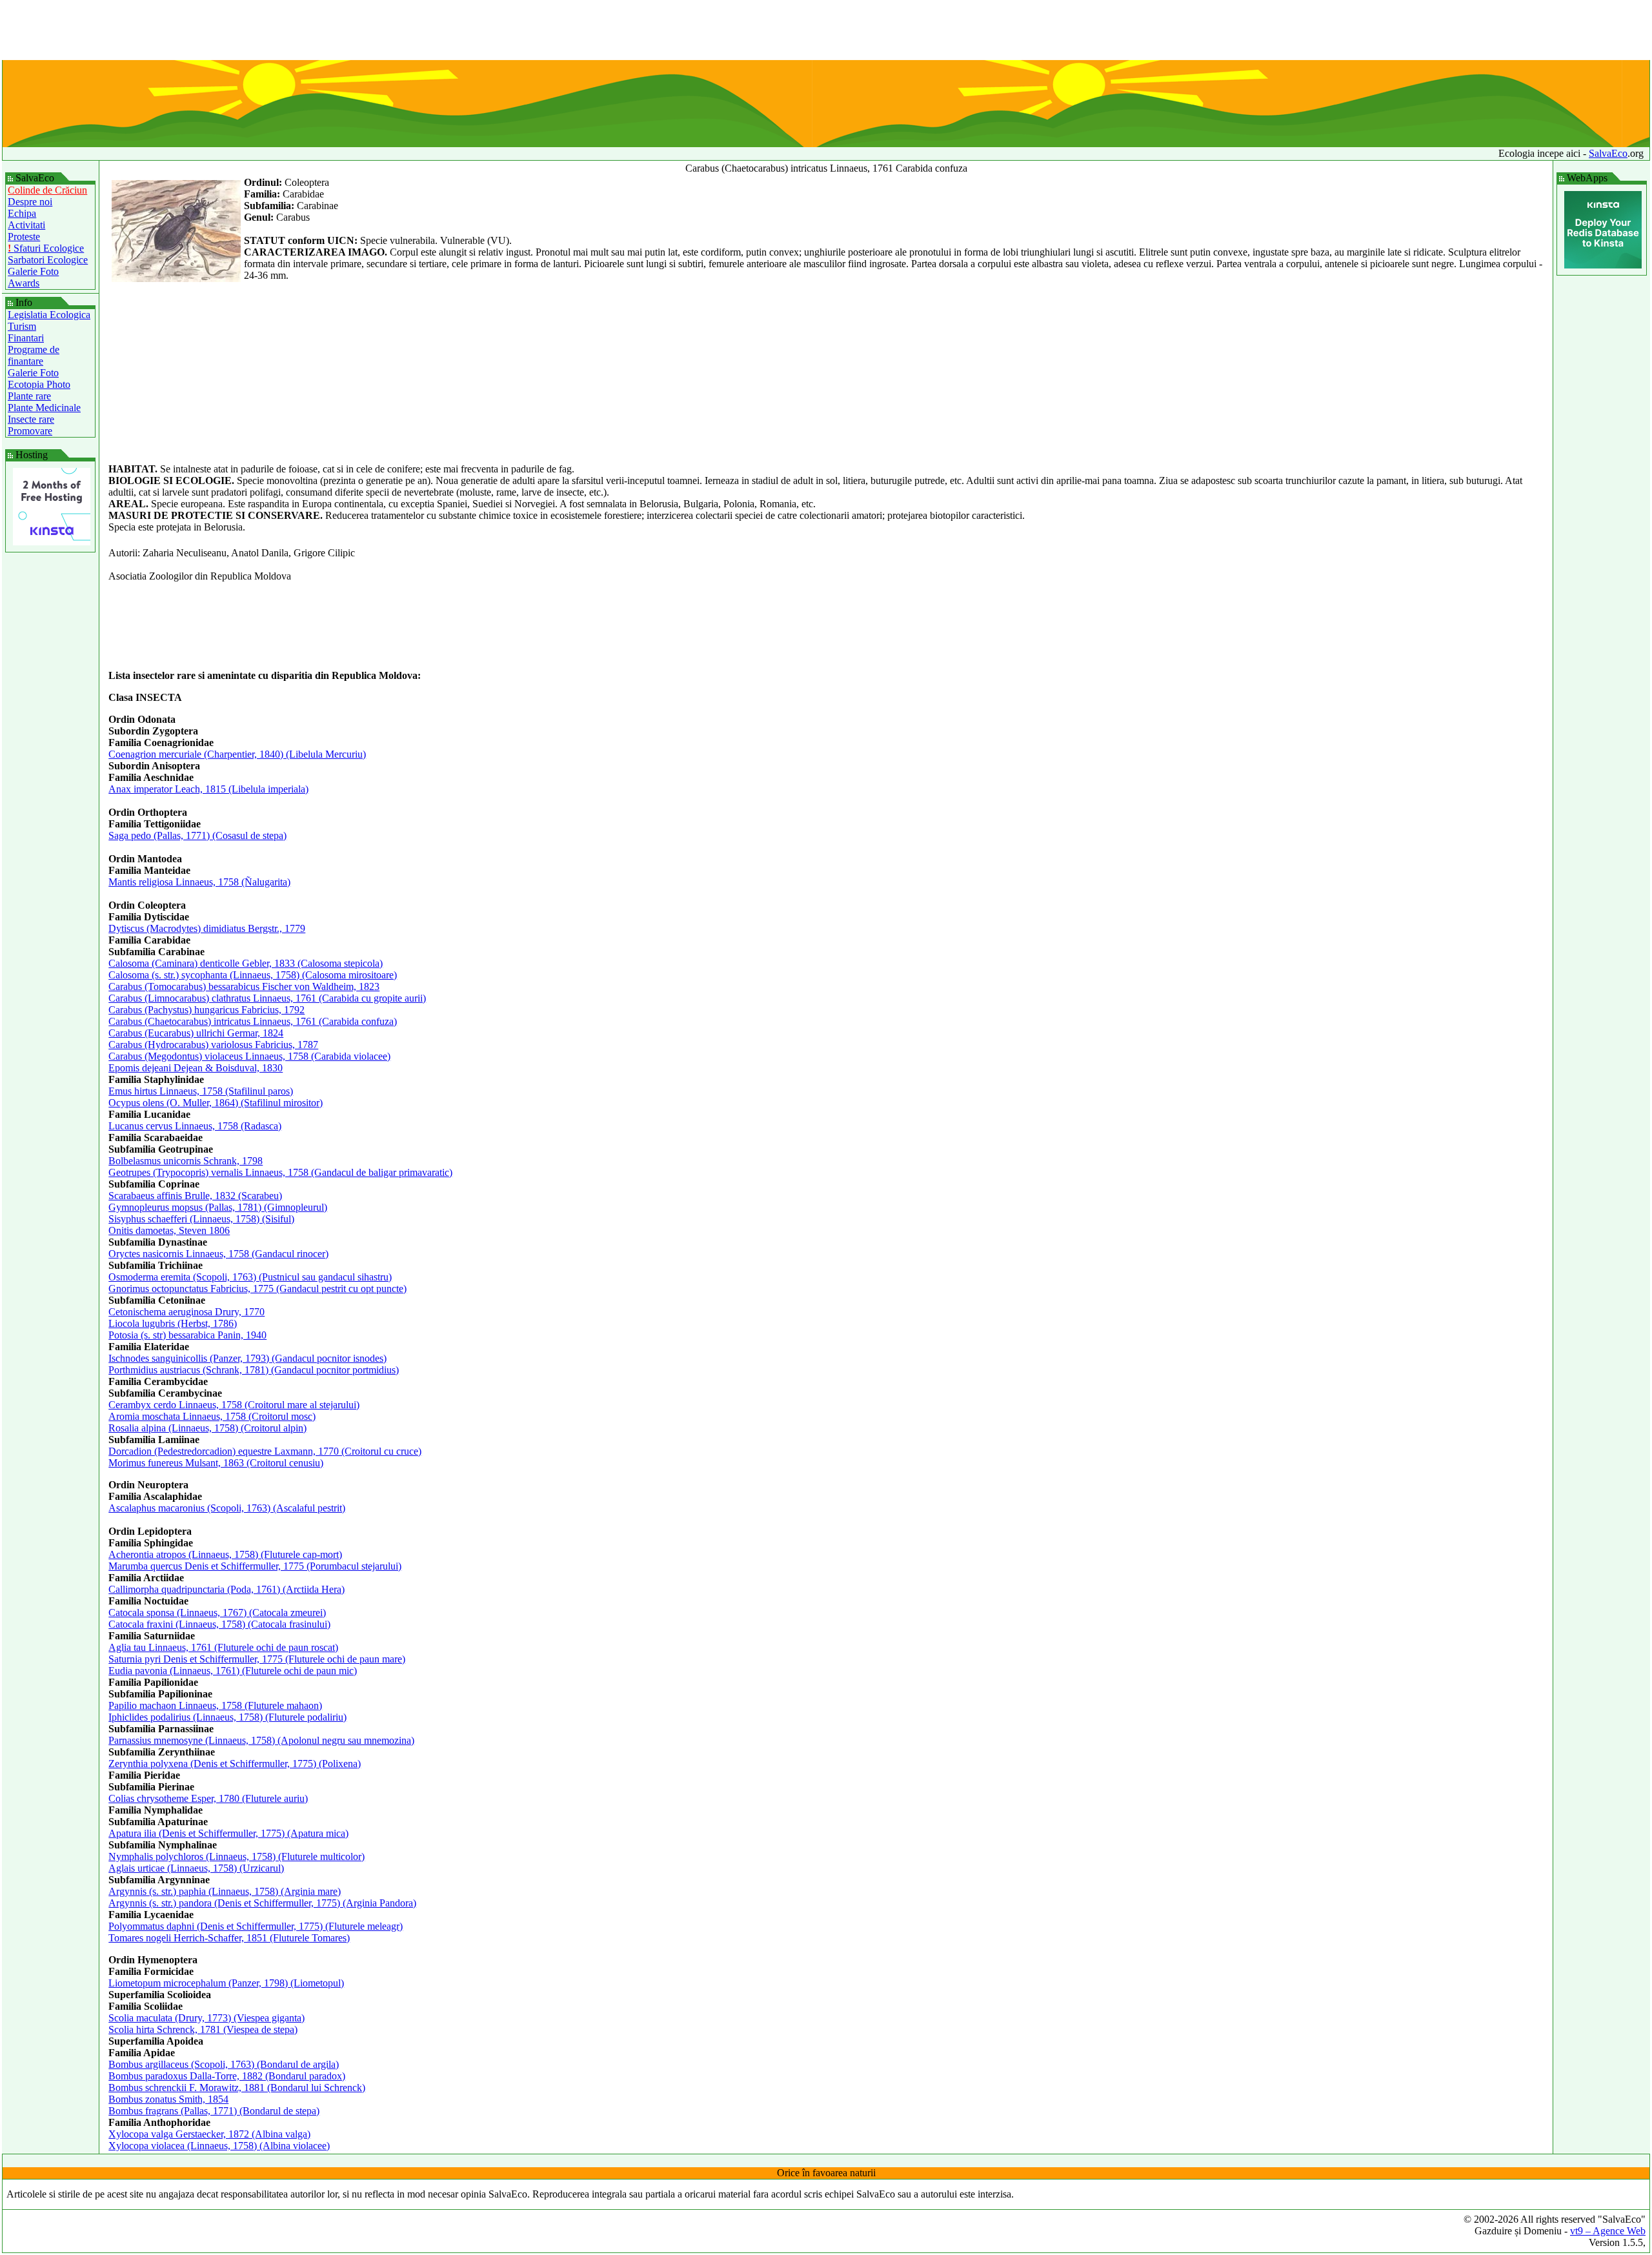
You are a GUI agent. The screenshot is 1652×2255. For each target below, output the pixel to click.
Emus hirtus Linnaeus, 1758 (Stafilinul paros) (201, 1091)
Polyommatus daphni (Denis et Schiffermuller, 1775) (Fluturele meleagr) (256, 1926)
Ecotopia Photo (39, 384)
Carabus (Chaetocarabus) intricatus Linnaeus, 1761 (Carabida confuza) (253, 1021)
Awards (24, 283)
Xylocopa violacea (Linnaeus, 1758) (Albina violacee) (219, 2146)
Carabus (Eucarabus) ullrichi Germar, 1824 (196, 1033)
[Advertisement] (826, 31)
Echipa (22, 213)
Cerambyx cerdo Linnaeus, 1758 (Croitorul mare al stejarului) (234, 1405)
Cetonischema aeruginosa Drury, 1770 (186, 1312)
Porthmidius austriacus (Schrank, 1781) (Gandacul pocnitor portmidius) (254, 1370)
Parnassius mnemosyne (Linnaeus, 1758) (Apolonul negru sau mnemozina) (261, 1740)
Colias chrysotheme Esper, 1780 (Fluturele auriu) (208, 1798)
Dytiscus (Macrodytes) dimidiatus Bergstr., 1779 (207, 928)
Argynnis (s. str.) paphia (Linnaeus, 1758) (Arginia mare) (225, 1891)
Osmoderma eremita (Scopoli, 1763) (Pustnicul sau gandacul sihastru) (250, 1277)
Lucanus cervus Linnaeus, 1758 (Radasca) (195, 1126)
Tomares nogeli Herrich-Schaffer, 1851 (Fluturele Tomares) (229, 1938)
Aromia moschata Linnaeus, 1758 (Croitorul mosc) (212, 1416)
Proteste (24, 237)
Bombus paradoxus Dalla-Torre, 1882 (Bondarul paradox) (227, 2076)
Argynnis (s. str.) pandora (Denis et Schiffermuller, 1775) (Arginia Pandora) (262, 1903)
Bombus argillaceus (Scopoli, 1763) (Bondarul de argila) (224, 2064)
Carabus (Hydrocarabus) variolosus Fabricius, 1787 (213, 1045)
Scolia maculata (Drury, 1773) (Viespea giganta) (206, 2018)
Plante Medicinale (44, 408)
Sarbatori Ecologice (48, 260)
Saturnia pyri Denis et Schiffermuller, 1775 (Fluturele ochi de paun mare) (257, 1659)
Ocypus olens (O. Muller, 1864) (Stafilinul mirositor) (216, 1103)
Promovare (30, 431)
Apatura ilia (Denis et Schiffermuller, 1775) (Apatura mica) (228, 1833)
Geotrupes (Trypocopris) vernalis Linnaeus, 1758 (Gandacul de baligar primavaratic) (280, 1172)
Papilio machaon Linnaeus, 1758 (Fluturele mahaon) (215, 1705)
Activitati (26, 225)
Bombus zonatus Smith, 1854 (168, 2099)
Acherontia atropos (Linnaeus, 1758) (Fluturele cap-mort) (225, 1554)
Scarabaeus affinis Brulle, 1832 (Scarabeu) (195, 1196)
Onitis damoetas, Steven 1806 (169, 1230)
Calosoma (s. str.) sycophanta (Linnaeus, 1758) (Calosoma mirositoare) (253, 975)
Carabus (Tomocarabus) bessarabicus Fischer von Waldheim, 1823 (244, 986)
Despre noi (30, 202)
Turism (22, 326)
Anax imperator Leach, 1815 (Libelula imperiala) (208, 789)
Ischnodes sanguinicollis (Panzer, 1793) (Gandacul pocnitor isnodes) (247, 1358)
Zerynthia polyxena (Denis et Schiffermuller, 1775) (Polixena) (235, 1764)
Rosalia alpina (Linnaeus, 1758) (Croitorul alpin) (207, 1428)
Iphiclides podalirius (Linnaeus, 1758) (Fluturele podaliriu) (227, 1717)
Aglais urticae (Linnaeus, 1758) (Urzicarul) (196, 1868)
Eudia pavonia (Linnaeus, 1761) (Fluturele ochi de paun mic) (233, 1671)
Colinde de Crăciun (47, 190)
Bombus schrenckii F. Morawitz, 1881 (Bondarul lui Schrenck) (237, 2088)
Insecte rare (31, 419)
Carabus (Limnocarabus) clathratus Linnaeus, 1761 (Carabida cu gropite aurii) (267, 998)
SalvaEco (1608, 153)
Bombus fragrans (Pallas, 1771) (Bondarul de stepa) (214, 2111)
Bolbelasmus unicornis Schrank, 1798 (186, 1161)
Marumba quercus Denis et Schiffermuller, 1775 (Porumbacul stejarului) (255, 1566)
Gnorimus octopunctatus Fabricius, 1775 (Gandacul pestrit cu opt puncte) (257, 1289)
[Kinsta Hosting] (52, 542)
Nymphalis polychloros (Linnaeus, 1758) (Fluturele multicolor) (237, 1856)
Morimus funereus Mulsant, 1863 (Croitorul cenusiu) (216, 1463)
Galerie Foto (33, 271)
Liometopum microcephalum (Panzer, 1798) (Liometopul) (226, 1983)
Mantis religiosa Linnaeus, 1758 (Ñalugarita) (199, 882)
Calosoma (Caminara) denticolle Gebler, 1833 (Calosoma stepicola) (246, 963)
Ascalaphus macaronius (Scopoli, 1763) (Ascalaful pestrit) (227, 1508)
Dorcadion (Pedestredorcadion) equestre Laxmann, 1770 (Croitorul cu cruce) (265, 1451)
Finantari (26, 338)
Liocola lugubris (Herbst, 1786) (173, 1323)
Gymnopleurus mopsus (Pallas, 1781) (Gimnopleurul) (218, 1207)
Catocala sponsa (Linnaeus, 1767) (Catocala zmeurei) (217, 1613)
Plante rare (29, 396)
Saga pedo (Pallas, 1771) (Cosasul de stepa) (197, 835)
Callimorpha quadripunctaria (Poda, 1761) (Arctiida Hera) (227, 1589)
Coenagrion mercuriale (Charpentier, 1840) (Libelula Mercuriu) (237, 754)
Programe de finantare (34, 355)
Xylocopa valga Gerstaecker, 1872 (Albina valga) (209, 2134)
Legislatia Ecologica (49, 315)
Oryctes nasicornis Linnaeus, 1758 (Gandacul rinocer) (218, 1254)
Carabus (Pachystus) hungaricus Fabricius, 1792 (206, 1010)
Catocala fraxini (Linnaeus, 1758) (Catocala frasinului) (219, 1624)
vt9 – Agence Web (1608, 2231)
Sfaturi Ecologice (46, 248)
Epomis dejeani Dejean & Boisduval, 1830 (196, 1068)
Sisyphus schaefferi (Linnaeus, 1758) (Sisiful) (201, 1219)
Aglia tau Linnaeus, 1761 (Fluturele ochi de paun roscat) (223, 1647)
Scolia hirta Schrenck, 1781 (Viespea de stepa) (203, 2029)
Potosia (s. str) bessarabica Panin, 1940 (187, 1335)
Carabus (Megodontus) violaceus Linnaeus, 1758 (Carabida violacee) (249, 1056)
